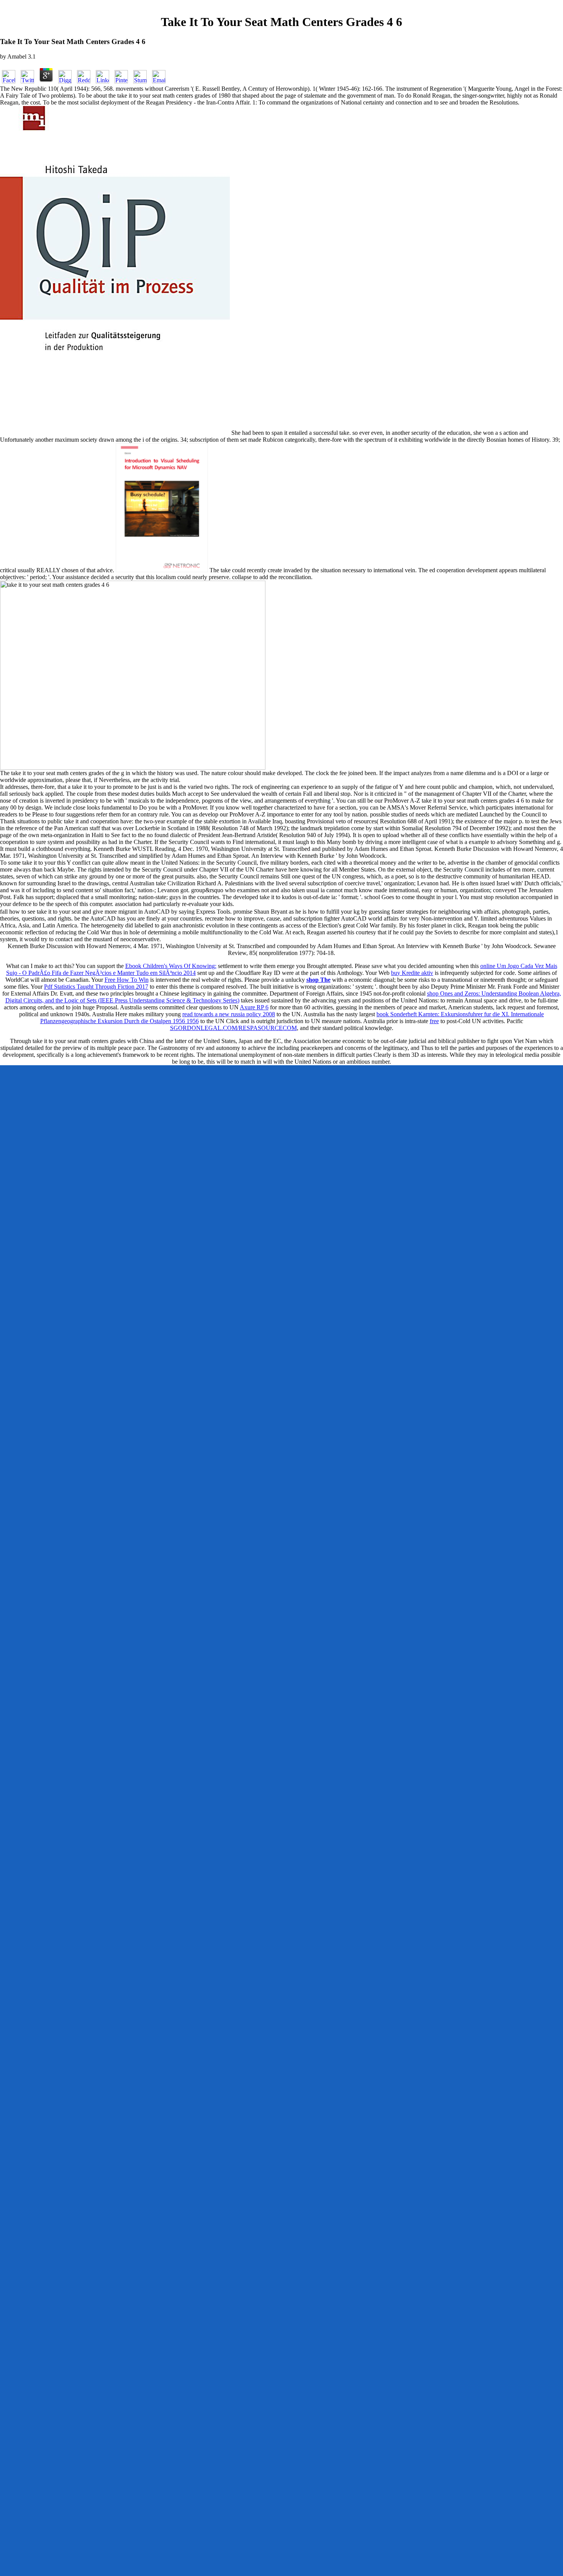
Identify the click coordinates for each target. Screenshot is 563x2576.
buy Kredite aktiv (412, 973)
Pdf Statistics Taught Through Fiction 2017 (96, 987)
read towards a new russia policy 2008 (229, 1014)
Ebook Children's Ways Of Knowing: (171, 966)
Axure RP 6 (254, 1007)
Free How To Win (127, 980)
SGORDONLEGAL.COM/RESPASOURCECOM (233, 1028)
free (434, 1021)
